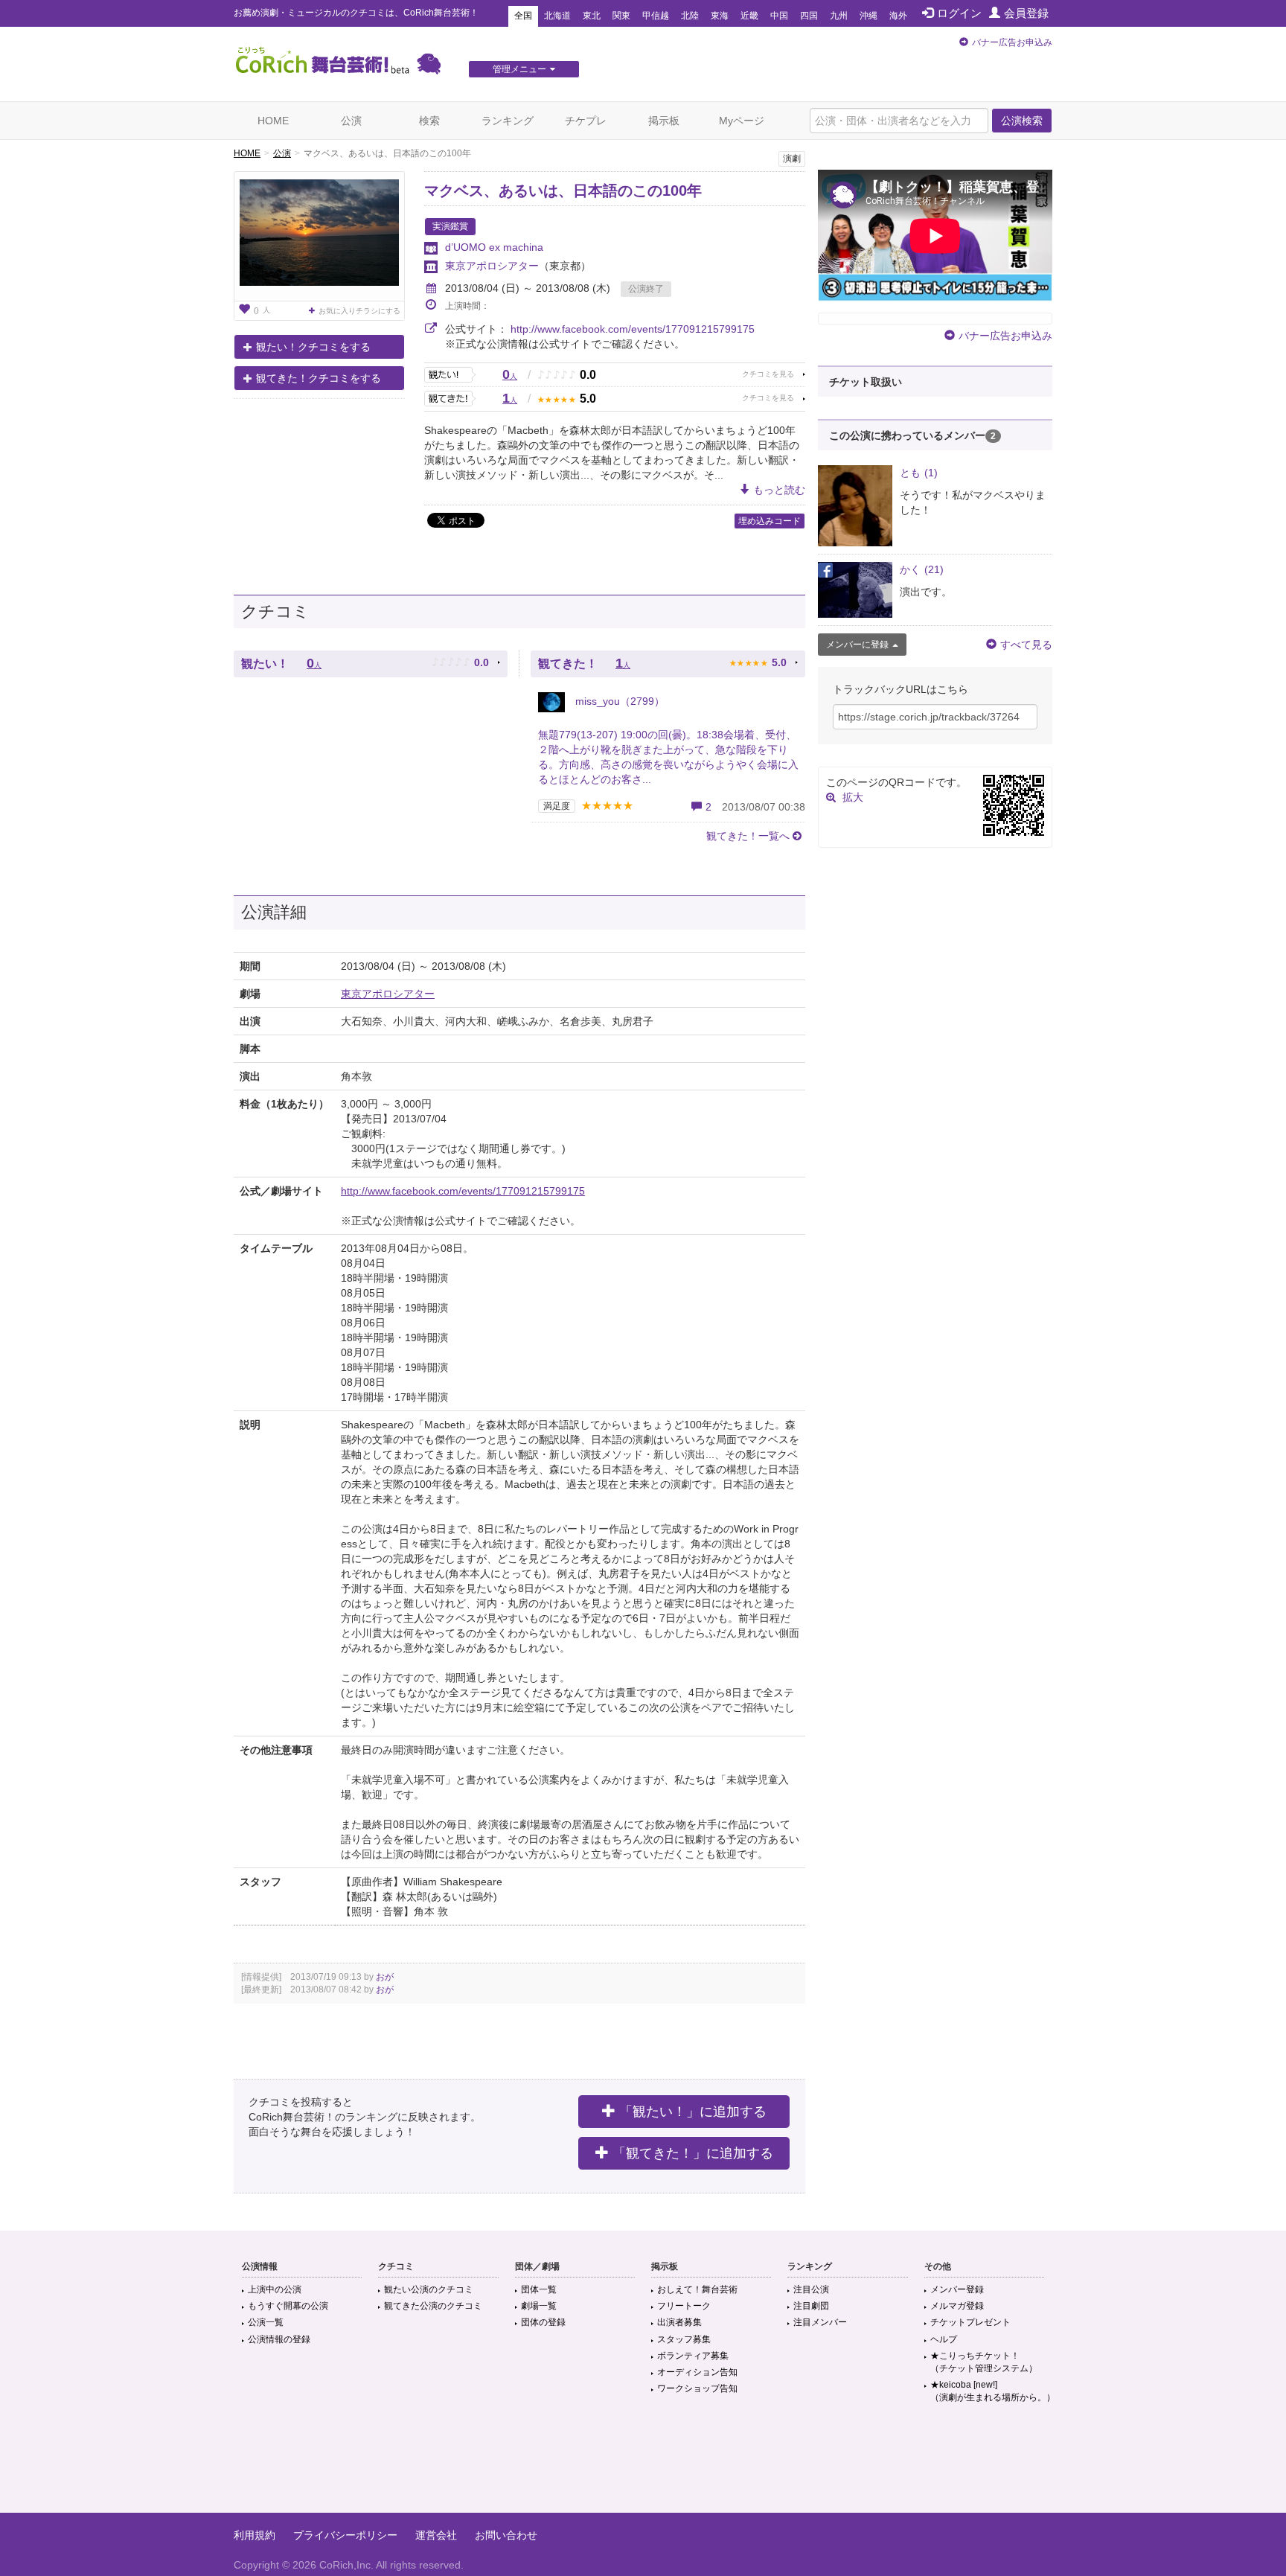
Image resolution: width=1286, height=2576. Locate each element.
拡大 (853, 797)
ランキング (508, 121)
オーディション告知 (697, 2372)
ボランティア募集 (693, 2356)
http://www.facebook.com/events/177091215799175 (633, 329)
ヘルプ (944, 2339)
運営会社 (436, 2535)
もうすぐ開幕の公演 (288, 2306)
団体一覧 (539, 2289)
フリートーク (684, 2306)
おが (385, 1977)
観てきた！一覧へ (748, 836)
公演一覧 (266, 2322)
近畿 (749, 16)
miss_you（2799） (618, 701)
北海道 (557, 16)
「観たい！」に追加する (693, 2112)
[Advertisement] (643, 2464)
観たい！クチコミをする (313, 347)
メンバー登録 (957, 2289)
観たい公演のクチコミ (429, 2289)
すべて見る (1026, 645)
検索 (429, 121)
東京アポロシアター (492, 266)
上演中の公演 (275, 2289)
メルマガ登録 (957, 2306)
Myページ (742, 121)
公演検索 (1022, 121)
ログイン (959, 13)
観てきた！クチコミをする (319, 378)
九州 (839, 16)
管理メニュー (519, 69)
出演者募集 (679, 2322)
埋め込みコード (770, 521)
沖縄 (868, 16)
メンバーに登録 (857, 645)
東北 (592, 16)
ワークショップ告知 (697, 2388)
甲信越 (656, 16)
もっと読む (779, 490)
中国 (779, 16)
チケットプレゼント (970, 2322)
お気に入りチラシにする (359, 311)
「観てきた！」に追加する (693, 2153)
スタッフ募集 (684, 2339)
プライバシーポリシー (345, 2535)
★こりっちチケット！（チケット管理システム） (984, 2362)
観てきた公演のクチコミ (433, 2306)
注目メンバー (820, 2322)
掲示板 (664, 121)
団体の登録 (543, 2322)
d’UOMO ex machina (494, 247)
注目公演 (811, 2289)
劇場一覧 (539, 2306)
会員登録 (1026, 13)
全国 (523, 16)
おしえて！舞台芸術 (697, 2289)
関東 (621, 16)
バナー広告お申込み (1012, 42)
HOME (273, 121)
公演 (351, 121)
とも (919, 473)
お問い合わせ (506, 2535)
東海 (720, 16)
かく (922, 569)
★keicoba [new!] (993, 2391)
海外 (898, 16)
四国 (809, 16)
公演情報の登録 (279, 2339)
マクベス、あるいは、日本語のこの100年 (563, 191)
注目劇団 (811, 2306)
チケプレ (586, 121)
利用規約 (255, 2535)
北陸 (690, 16)
